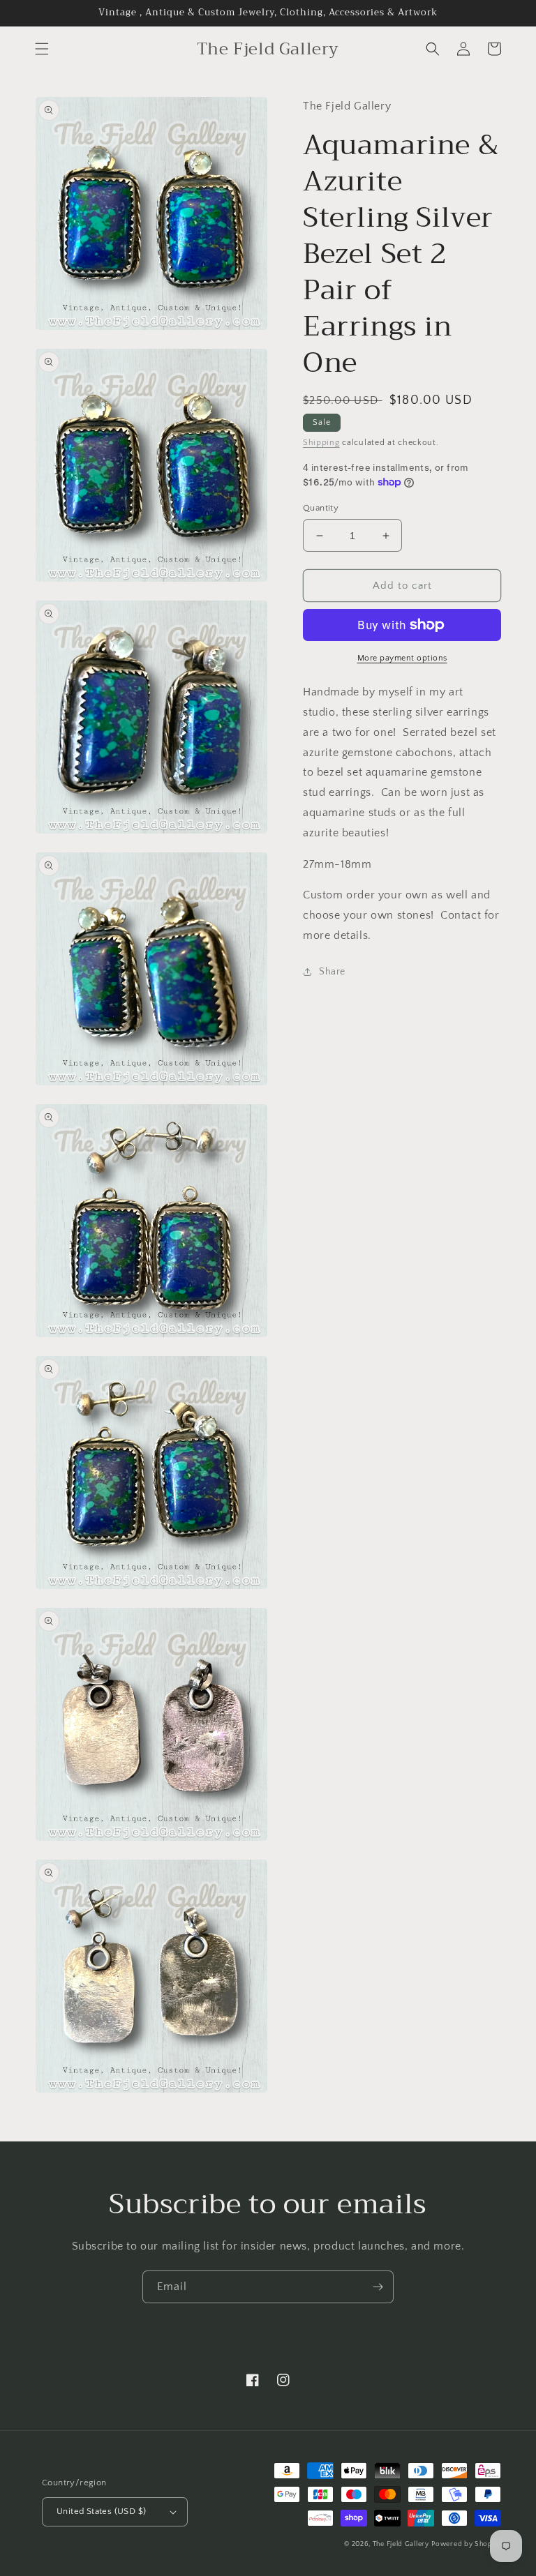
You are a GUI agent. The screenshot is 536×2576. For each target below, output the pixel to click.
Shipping (321, 443)
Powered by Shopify (466, 2544)
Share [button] (332, 972)
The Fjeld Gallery (401, 2544)
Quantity (321, 508)
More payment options (402, 658)
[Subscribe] (378, 2287)
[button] (42, 49)
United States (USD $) (101, 2511)
